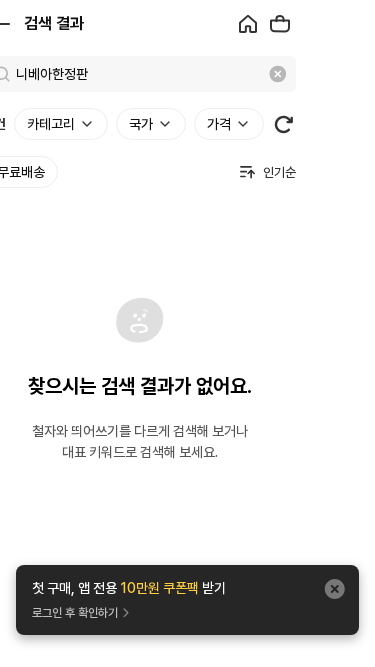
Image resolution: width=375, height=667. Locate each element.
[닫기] (335, 589)
